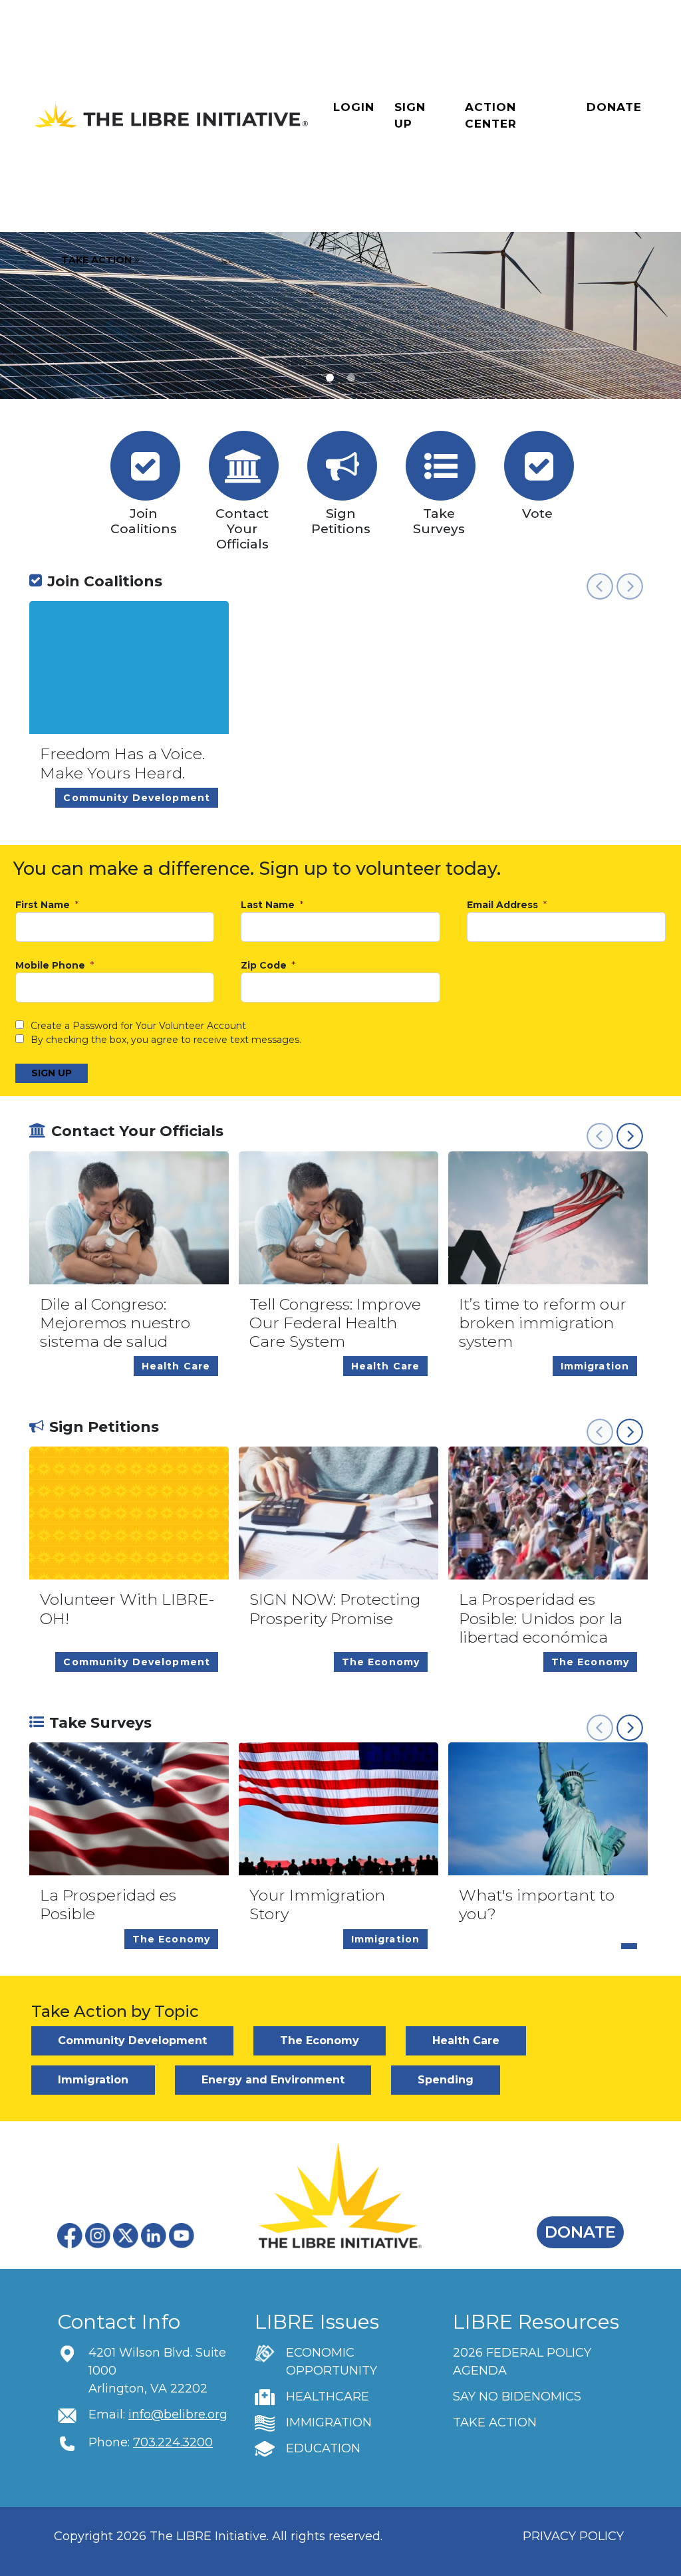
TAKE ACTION (495, 2422)
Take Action (98, 260)
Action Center (491, 116)
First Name (44, 905)
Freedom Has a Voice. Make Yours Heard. (122, 763)
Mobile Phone (52, 966)
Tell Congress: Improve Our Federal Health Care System (335, 1323)
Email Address (504, 905)
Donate (614, 107)
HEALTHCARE (328, 2397)
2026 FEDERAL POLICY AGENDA (522, 2362)
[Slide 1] (351, 378)
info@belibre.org (178, 2414)
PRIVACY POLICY (573, 2536)
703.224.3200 (173, 2442)
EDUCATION (323, 2448)
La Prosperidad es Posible (108, 1905)
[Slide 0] (330, 378)
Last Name (269, 905)
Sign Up (410, 116)
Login (354, 107)
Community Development (132, 2041)
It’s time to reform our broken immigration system (543, 1323)
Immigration (93, 2080)
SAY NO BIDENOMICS (517, 2397)
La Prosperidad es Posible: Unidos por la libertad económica (541, 1618)
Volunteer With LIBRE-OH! (127, 1609)
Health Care (466, 2041)
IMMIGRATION (329, 2422)
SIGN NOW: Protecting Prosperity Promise (335, 1609)
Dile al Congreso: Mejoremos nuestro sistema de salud (115, 1323)
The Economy (320, 2041)
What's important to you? (537, 1905)
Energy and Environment (273, 2080)
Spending (446, 2080)
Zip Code (265, 966)
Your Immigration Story (317, 1905)
